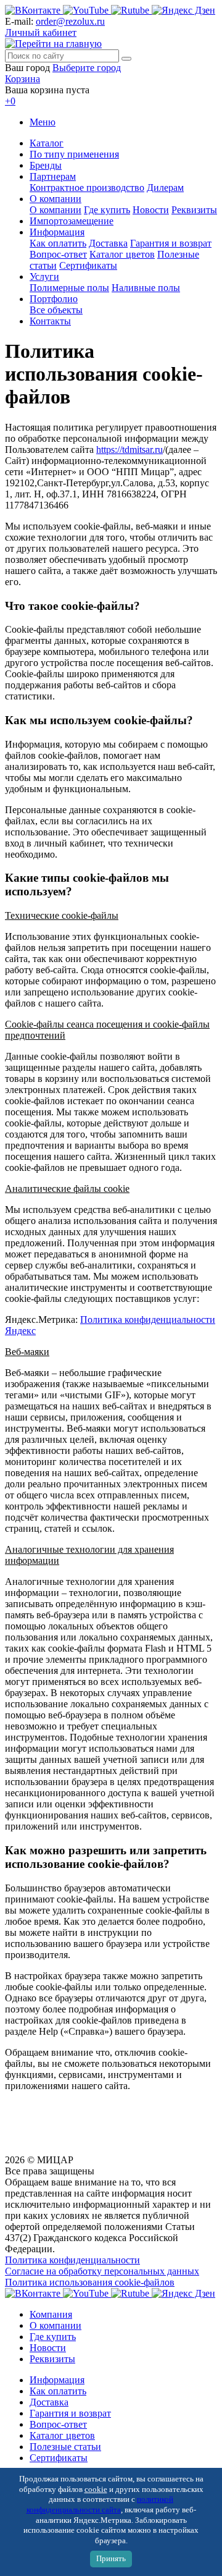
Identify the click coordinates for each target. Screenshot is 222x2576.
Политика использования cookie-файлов (90, 2282)
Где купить (107, 210)
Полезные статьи (65, 2447)
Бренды (46, 165)
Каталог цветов (122, 254)
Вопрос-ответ (58, 254)
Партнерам (53, 176)
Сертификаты (88, 265)
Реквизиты (194, 210)
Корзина (23, 79)
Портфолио (54, 299)
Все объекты (56, 310)
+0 (10, 101)
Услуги (44, 277)
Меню (43, 122)
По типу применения (74, 154)
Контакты (50, 321)
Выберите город (87, 68)
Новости (151, 210)
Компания (51, 2314)
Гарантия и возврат (171, 243)
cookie (96, 2489)
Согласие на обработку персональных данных (102, 2271)
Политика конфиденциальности (72, 2260)
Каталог (47, 143)
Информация (57, 232)
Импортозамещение (72, 221)
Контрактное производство (87, 188)
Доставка (108, 243)
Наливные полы (146, 288)
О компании (55, 199)
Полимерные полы (69, 288)
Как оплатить (58, 243)
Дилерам (165, 188)
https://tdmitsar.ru (129, 450)
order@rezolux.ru (70, 21)
